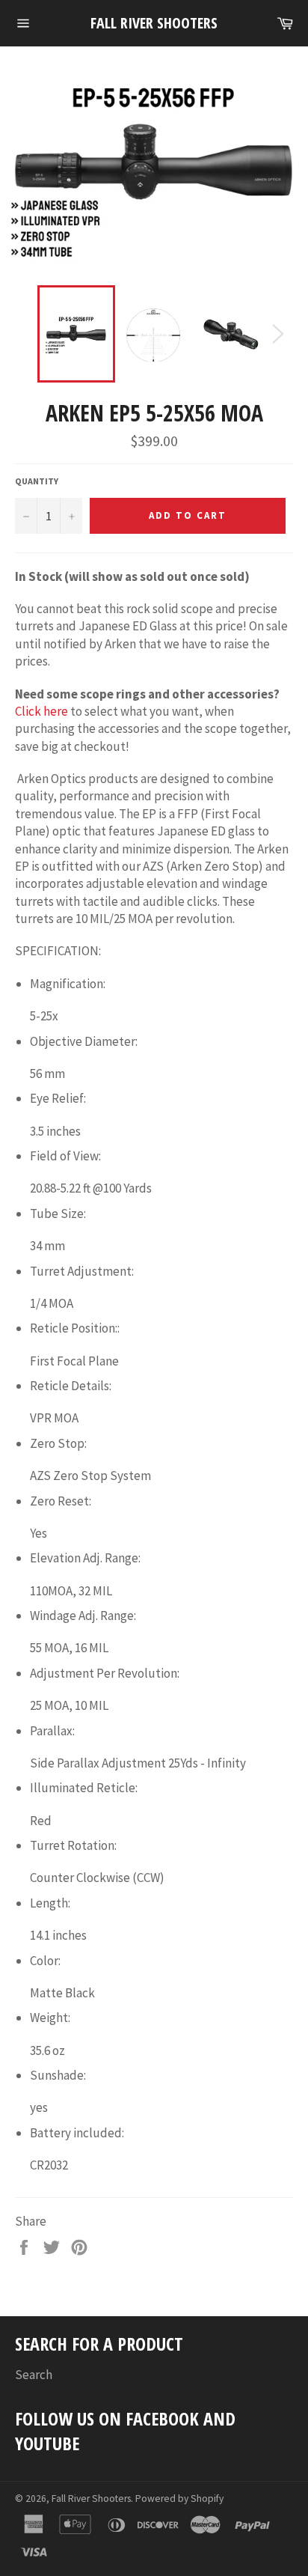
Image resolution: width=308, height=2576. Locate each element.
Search (34, 2375)
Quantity (37, 481)
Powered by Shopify (179, 2499)
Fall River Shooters (154, 23)
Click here (41, 711)
